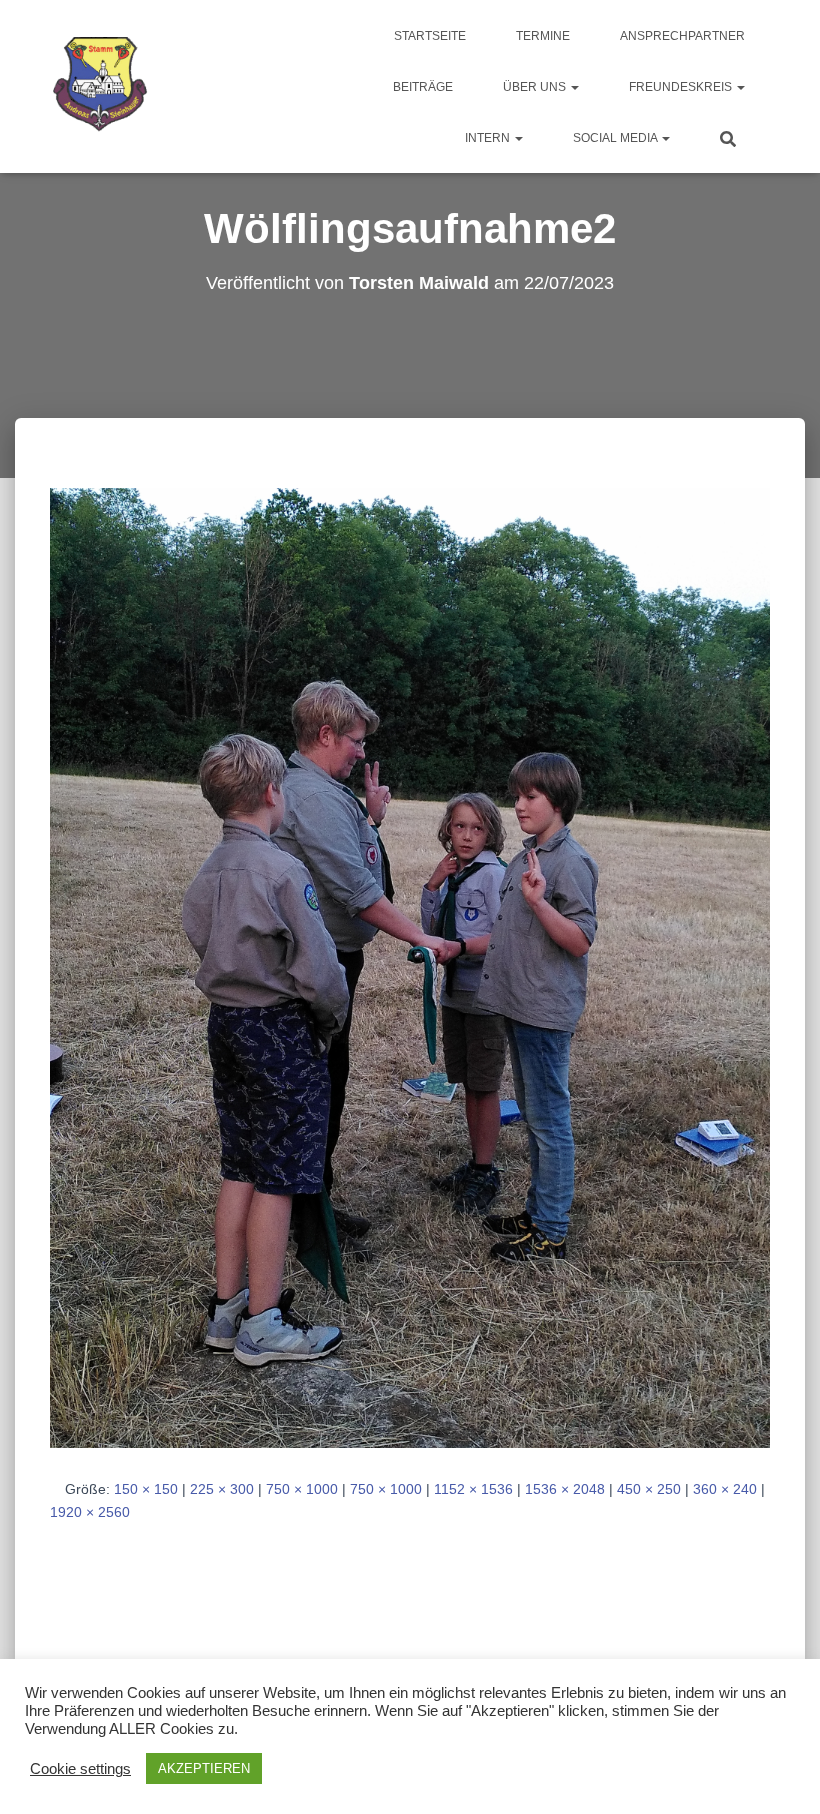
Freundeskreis (682, 87)
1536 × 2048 (565, 1489)
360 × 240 (725, 1489)
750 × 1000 (302, 1489)
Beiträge (423, 87)
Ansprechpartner (682, 36)
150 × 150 (146, 1489)
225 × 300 (222, 1489)
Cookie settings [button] (80, 1769)
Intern (489, 138)
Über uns (536, 87)
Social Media (616, 138)
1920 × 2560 (90, 1512)
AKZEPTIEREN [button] (204, 1768)
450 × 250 (649, 1489)
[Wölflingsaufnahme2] (410, 967)
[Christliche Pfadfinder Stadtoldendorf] (101, 87)
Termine (543, 36)
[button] (574, 87)
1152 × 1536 (473, 1489)
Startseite (430, 36)
